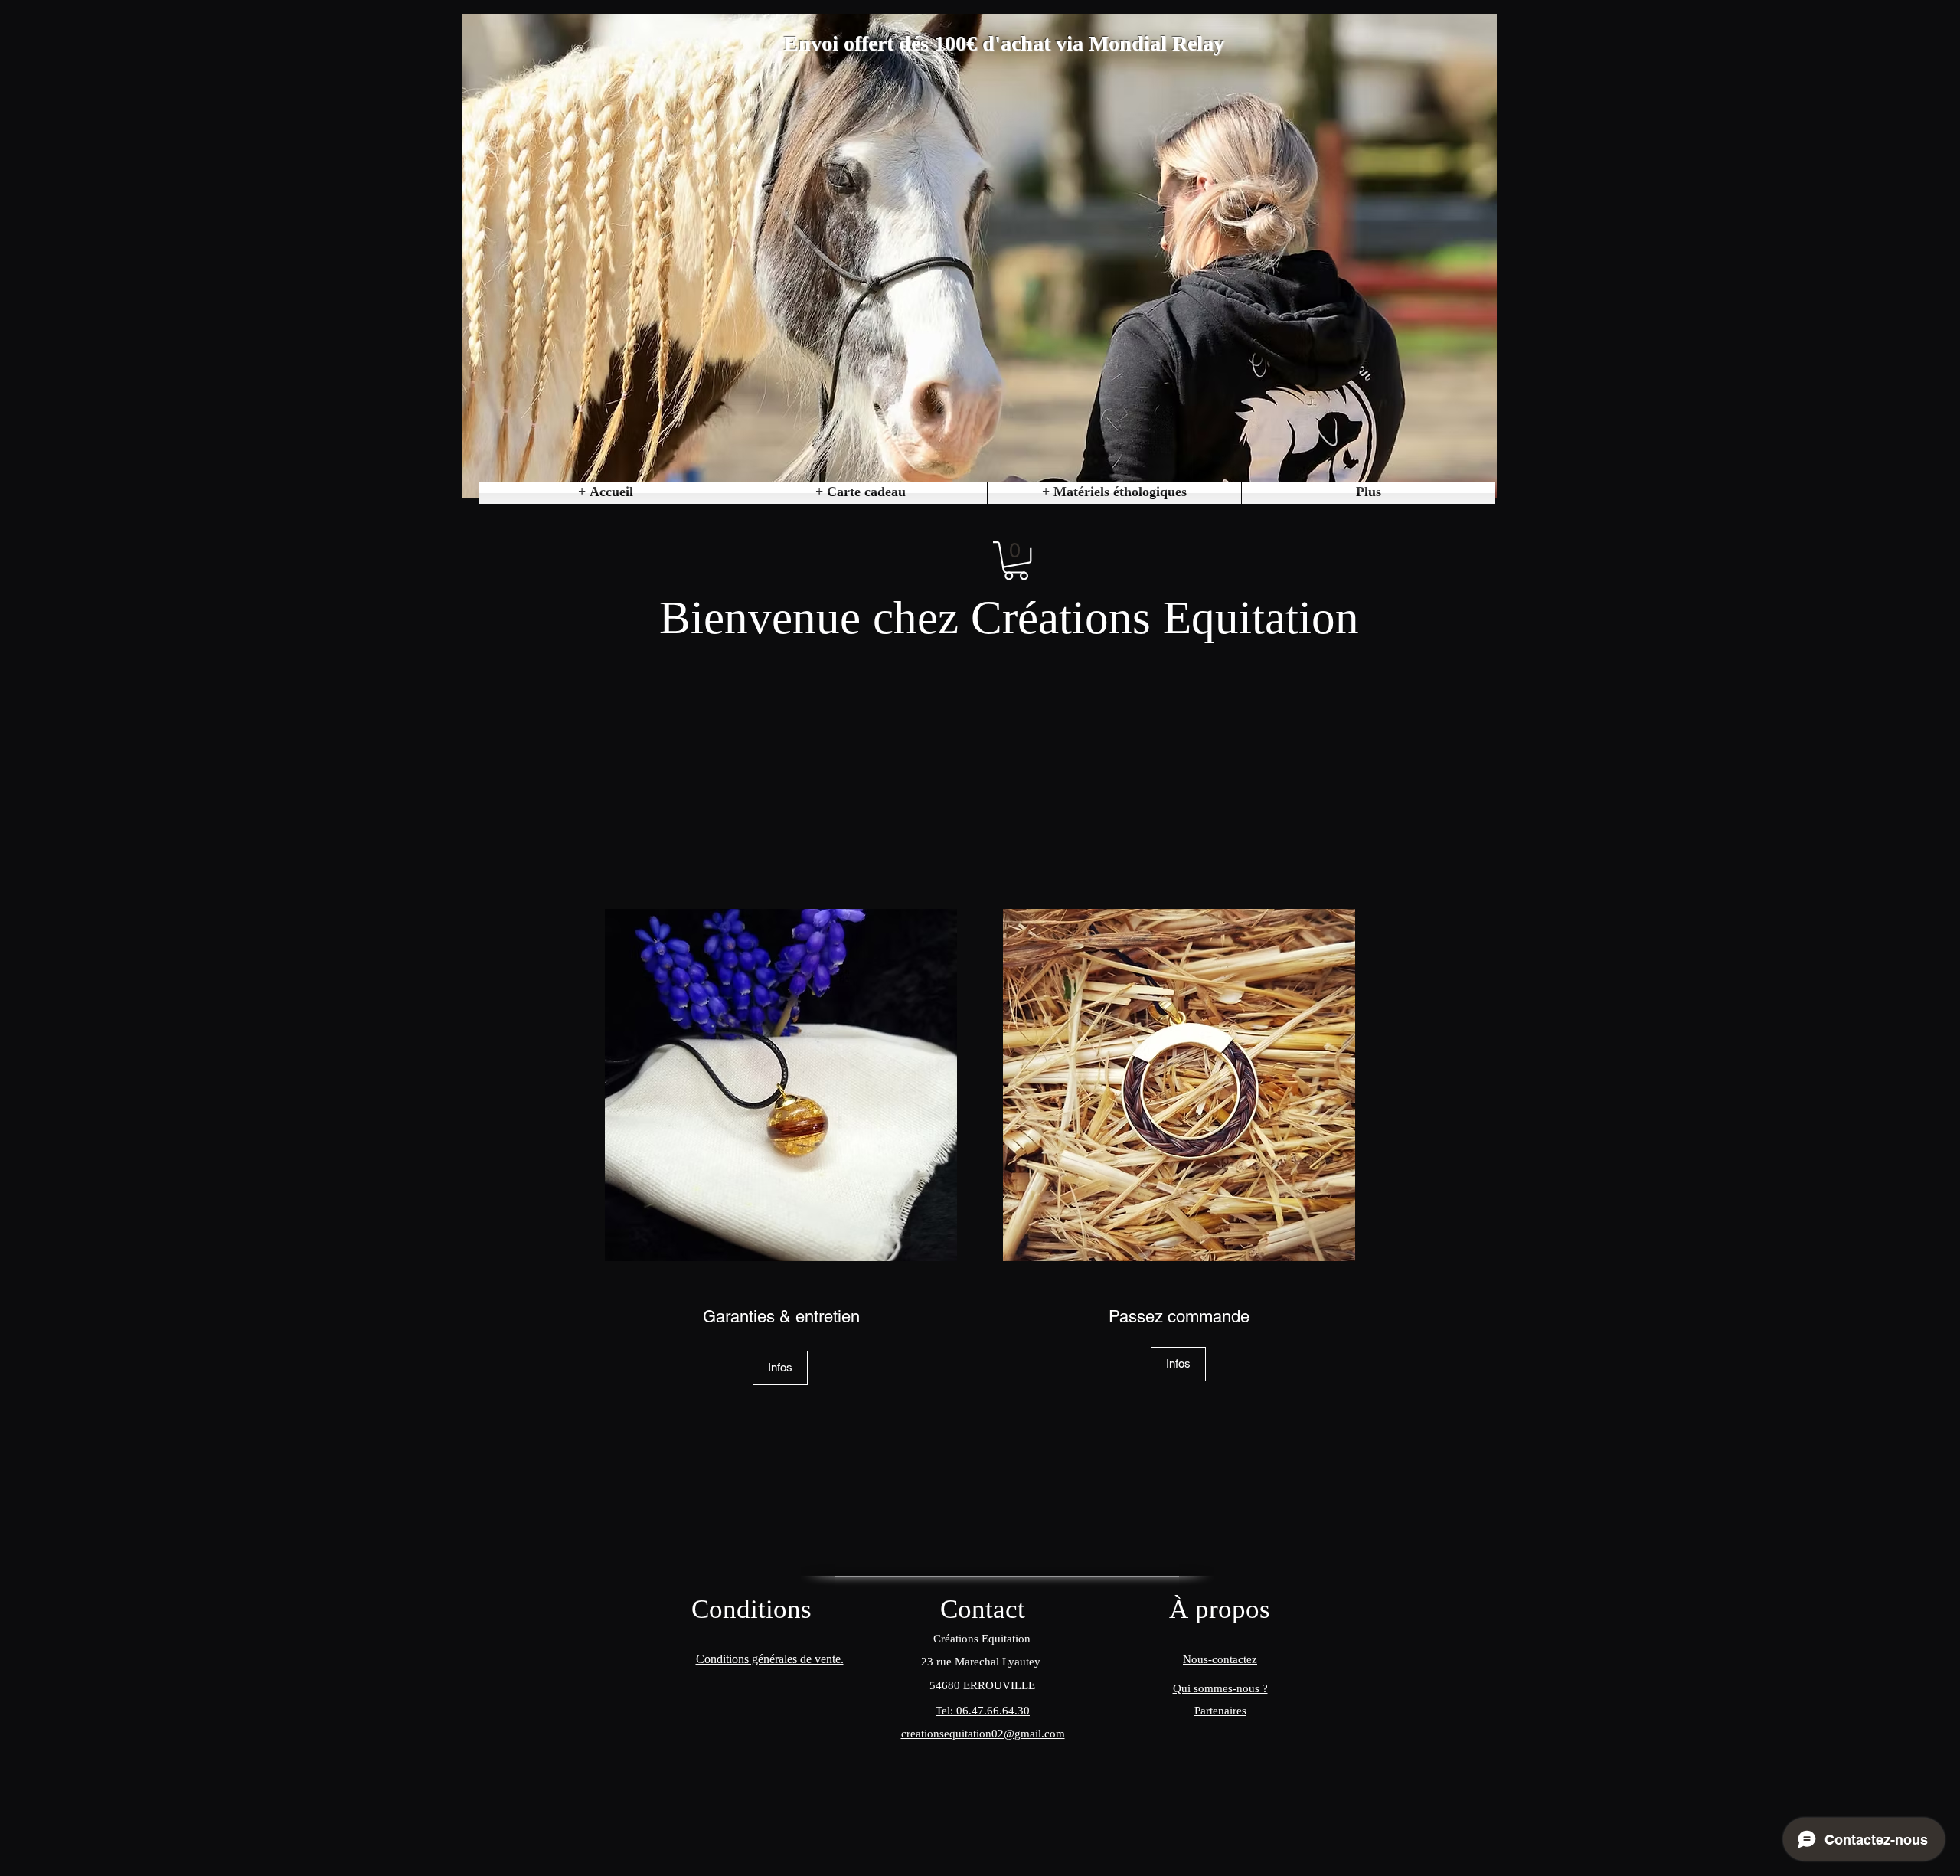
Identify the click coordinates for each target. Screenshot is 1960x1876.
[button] (1114, 493)
